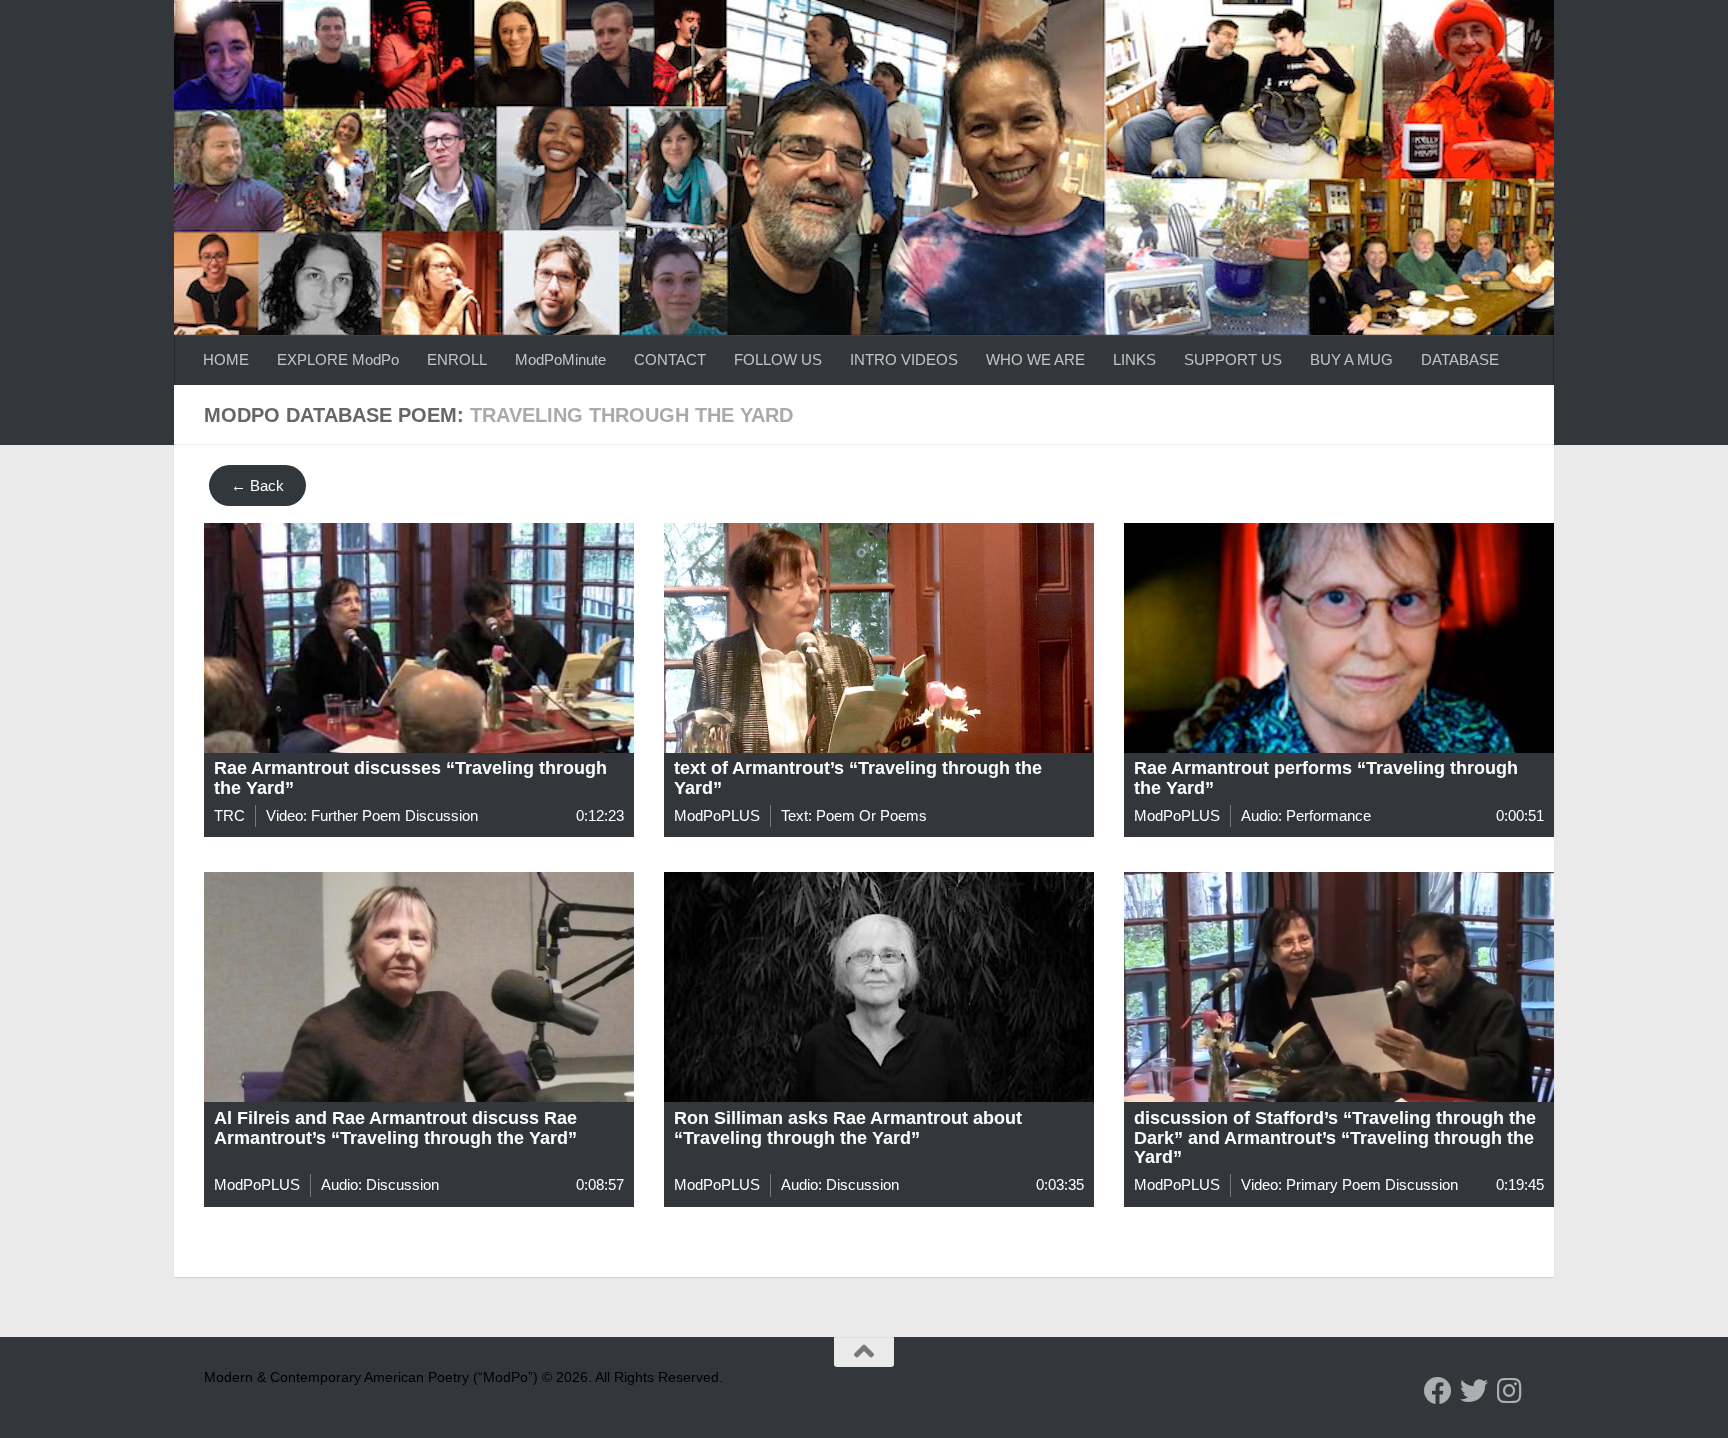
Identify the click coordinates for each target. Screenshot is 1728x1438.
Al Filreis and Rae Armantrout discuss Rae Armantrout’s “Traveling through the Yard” (395, 1128)
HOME (226, 359)
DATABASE (1460, 359)
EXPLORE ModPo (338, 359)
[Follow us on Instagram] (1510, 1391)
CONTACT (670, 359)
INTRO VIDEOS (904, 359)
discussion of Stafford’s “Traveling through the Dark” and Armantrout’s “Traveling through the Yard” (1335, 1138)
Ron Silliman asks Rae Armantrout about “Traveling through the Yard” (848, 1128)
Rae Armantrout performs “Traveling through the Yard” (1326, 778)
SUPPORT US (1233, 359)
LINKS (1134, 359)
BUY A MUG (1351, 359)
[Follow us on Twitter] (1474, 1391)
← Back (257, 485)
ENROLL (457, 359)
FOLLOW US (778, 359)
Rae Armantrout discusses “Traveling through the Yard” (410, 778)
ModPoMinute (560, 359)
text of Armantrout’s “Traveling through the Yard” (858, 778)
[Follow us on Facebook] (1438, 1391)
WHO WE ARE (1035, 359)
